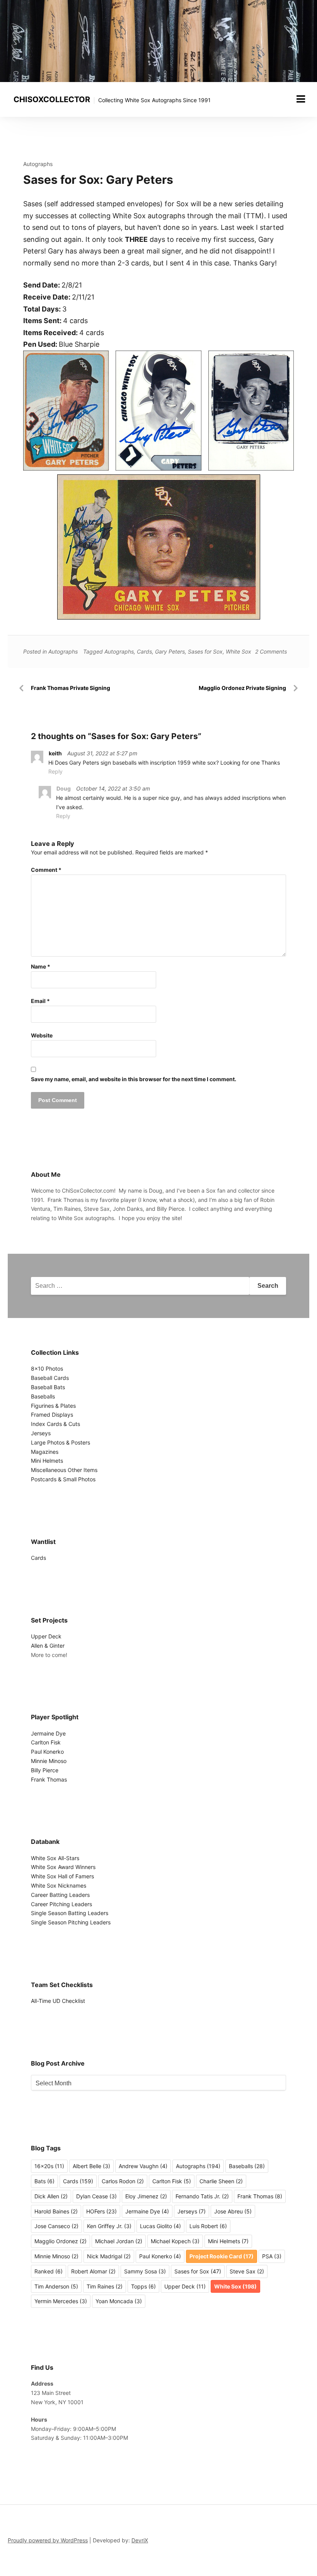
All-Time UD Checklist (58, 2001)
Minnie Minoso (49, 1761)
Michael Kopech (175, 2241)
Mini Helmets (47, 1461)
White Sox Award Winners (63, 1867)
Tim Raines (105, 2286)
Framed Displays (52, 1415)
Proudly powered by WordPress (48, 2540)
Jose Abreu (233, 2211)
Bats (44, 2181)
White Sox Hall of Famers (62, 1876)
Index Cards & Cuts (55, 1424)
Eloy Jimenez (146, 2196)
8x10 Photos (47, 1368)
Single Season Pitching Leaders (71, 1922)
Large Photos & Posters (61, 1442)
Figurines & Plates (53, 1406)
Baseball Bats (48, 1387)
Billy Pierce (45, 1770)
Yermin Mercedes (61, 2301)
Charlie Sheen (221, 2181)
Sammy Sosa (145, 2271)
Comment (46, 870)
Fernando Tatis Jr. (202, 2196)
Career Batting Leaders (60, 1895)
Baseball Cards (50, 1378)
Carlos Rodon (123, 2181)
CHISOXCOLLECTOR (52, 99)
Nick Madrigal (109, 2256)
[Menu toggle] (301, 99)
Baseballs (43, 1396)
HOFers (101, 2211)
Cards (144, 651)
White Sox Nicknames (59, 1885)
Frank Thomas (49, 1779)
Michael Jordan (119, 2241)
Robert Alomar (93, 2271)
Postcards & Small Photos (63, 1479)
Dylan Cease (96, 2196)
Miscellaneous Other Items (64, 1470)
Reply (55, 771)
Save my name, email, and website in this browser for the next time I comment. (134, 1079)
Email (40, 1001)
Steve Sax (247, 2271)
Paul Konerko (47, 1752)
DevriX (140, 2540)
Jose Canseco (56, 2226)
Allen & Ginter (48, 1646)
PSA (272, 2256)
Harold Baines (56, 2211)
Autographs (38, 164)
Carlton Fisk (46, 1742)
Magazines (45, 1452)
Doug (64, 788)
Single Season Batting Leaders (70, 1913)
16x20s (49, 2166)
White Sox (239, 651)
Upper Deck (46, 1636)
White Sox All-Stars (55, 1858)
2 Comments (271, 651)
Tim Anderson (56, 2286)
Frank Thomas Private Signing (71, 688)
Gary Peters (170, 651)
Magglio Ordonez (61, 2241)
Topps (143, 2286)
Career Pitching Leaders (61, 1904)
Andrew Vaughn (143, 2166)
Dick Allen (51, 2196)
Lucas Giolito (160, 2226)
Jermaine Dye (48, 1733)
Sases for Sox (205, 651)
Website (42, 1035)
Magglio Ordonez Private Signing (242, 688)
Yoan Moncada (119, 2301)
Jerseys (41, 1433)
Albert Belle (91, 2166)
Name (41, 966)
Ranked (49, 2271)
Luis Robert (208, 2226)
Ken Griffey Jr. (109, 2226)
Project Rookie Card (222, 2256)
